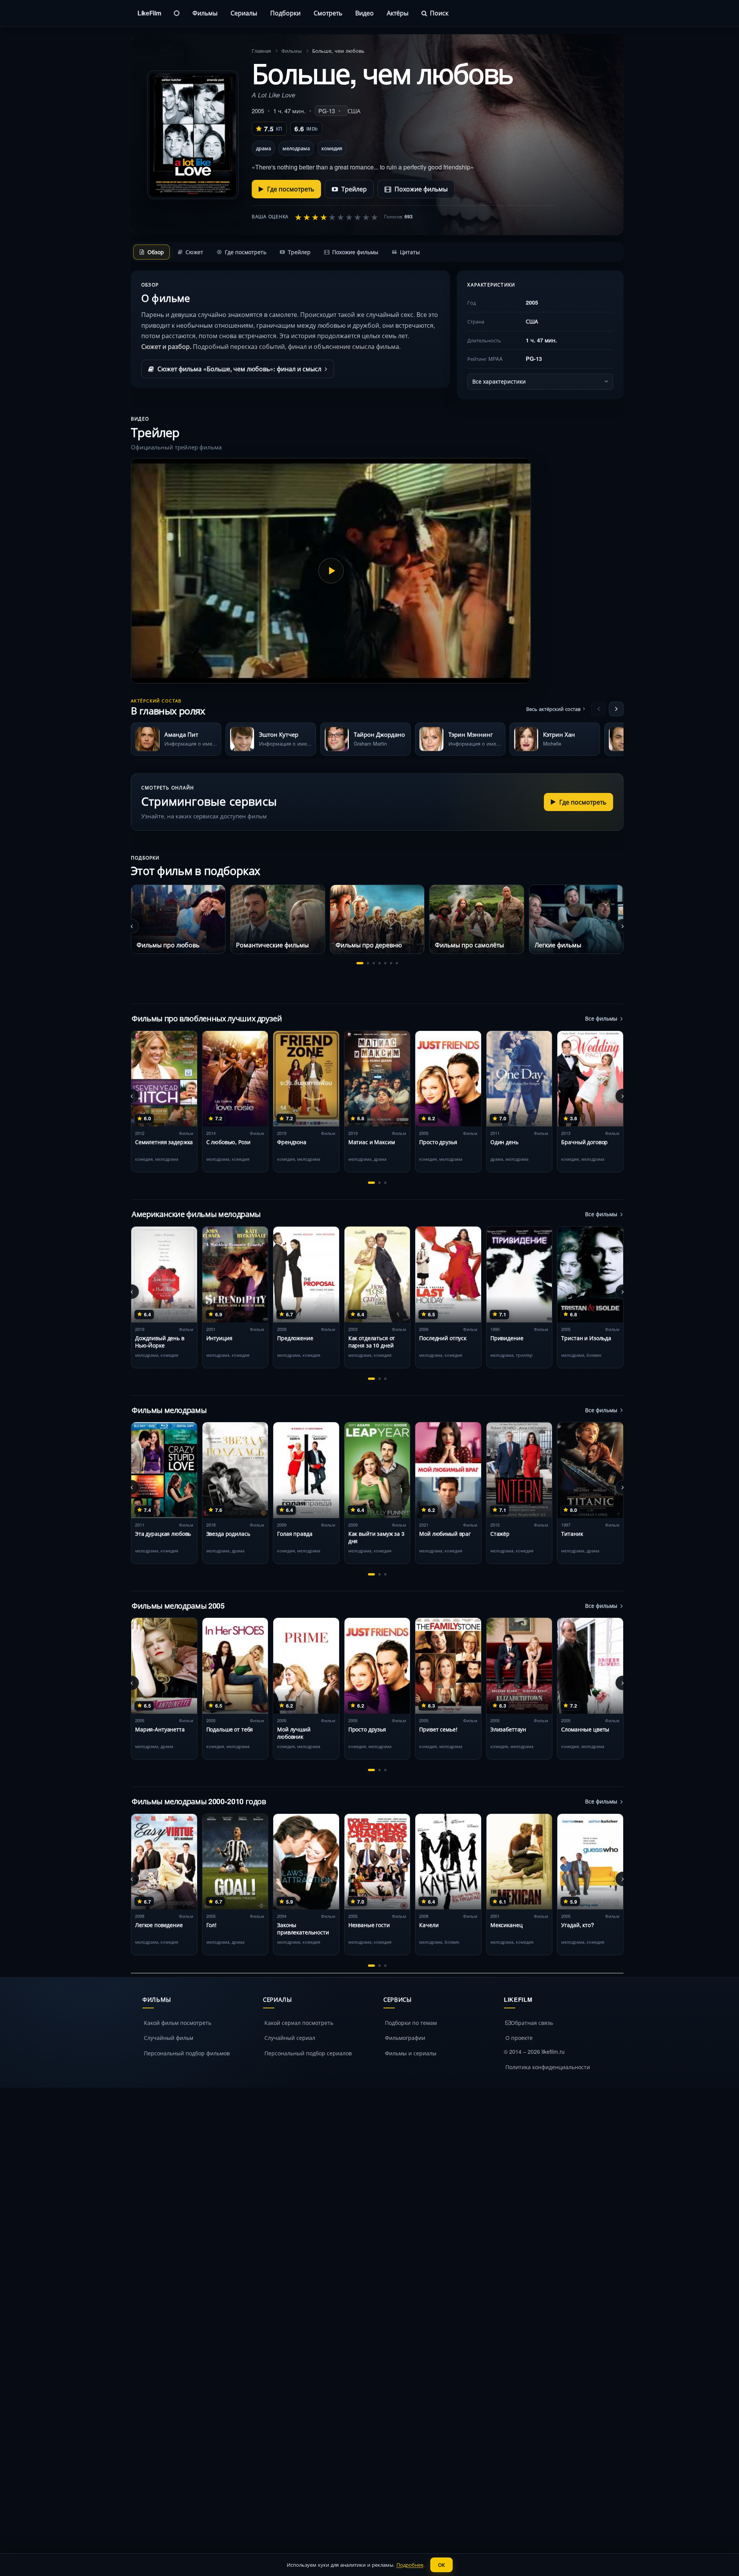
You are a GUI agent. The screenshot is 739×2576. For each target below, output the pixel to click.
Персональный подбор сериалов (308, 2053)
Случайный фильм (169, 2038)
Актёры (398, 13)
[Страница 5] (385, 963)
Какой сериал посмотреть (299, 2023)
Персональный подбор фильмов (187, 2053)
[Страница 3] (374, 963)
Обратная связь (532, 2023)
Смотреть (328, 13)
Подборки (285, 13)
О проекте (519, 2038)
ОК (441, 2565)
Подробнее (410, 2565)
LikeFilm (149, 13)
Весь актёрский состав (553, 709)
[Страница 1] (360, 963)
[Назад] (599, 709)
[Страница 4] (380, 963)
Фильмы (205, 13)
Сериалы (244, 13)
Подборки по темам (411, 2023)
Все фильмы (601, 1018)
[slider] (336, 217)
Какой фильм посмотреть (178, 2023)
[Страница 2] (368, 963)
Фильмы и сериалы (411, 2053)
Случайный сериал (290, 2038)
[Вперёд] (616, 709)
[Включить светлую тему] (177, 13)
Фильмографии (405, 2038)
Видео (364, 13)
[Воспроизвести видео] (331, 571)
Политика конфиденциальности (548, 2067)
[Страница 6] (391, 963)
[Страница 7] (397, 963)
